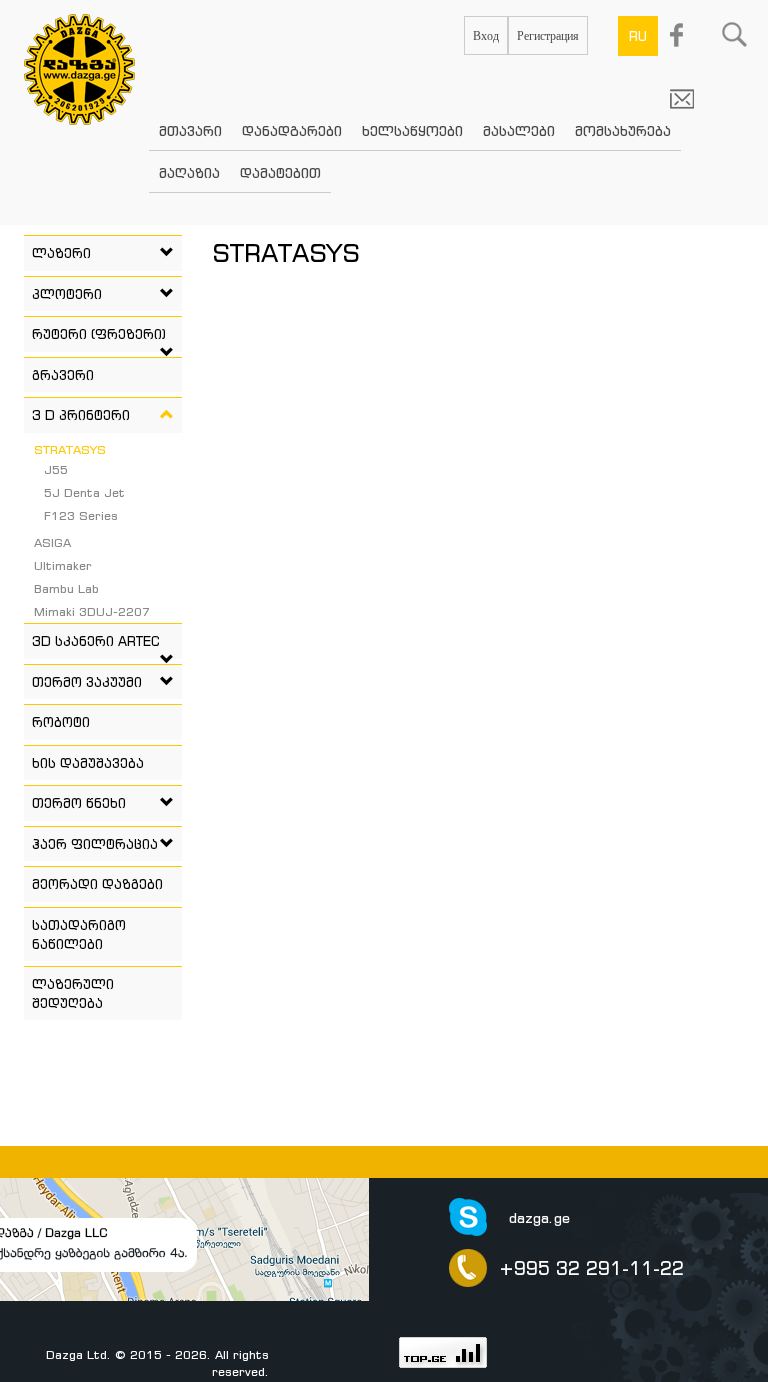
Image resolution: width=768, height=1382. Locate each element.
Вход (486, 35)
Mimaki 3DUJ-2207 (92, 611)
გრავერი (63, 375)
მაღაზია (189, 172)
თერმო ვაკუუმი (87, 682)
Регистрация (548, 35)
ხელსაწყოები (412, 130)
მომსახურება (623, 130)
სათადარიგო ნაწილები (79, 934)
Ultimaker (63, 565)
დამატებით (280, 172)
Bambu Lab (66, 588)
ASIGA (52, 542)
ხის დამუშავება (88, 763)
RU (638, 36)
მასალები (519, 130)
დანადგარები (292, 130)
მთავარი (190, 130)
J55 (56, 469)
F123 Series (81, 515)
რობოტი (61, 722)
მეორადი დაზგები (97, 884)
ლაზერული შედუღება (73, 993)
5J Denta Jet (84, 492)
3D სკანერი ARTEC (96, 641)
